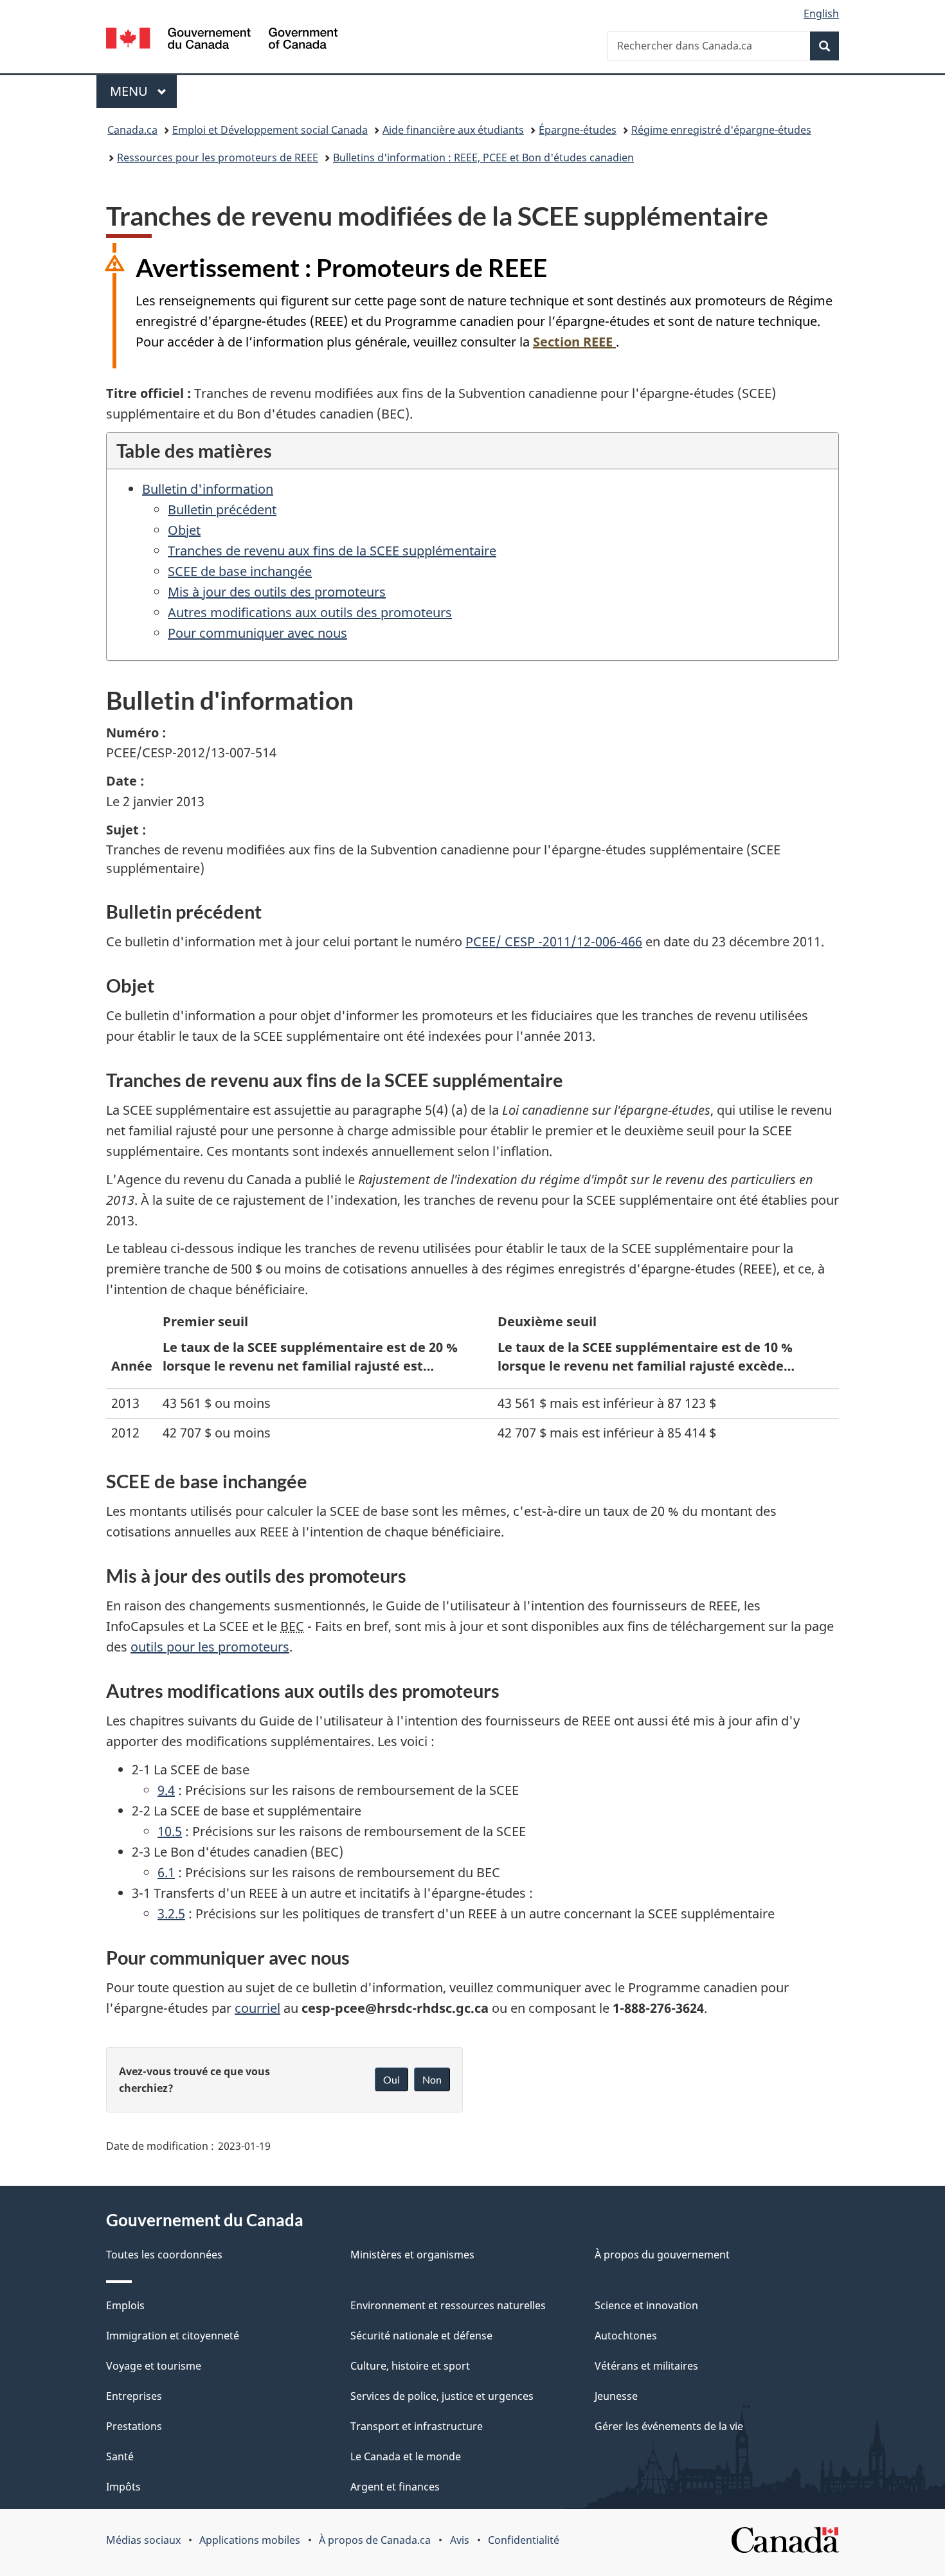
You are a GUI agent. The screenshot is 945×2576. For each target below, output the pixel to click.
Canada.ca (132, 130)
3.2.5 (171, 1914)
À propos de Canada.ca (375, 2540)
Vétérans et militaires (646, 2366)
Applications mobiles (250, 2540)
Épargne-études (578, 130)
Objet (184, 530)
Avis (460, 2540)
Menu (143, 91)
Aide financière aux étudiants (453, 130)
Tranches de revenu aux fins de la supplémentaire (332, 551)
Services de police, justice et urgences (442, 2396)
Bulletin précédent (222, 509)
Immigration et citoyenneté (173, 2336)
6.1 (166, 1872)
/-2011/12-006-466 (554, 941)
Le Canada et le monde (406, 2456)
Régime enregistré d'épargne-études (721, 130)
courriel (257, 2008)
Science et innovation (646, 2305)
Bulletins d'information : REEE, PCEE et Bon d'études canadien (483, 158)
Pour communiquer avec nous (257, 633)
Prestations (134, 2426)
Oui (392, 2079)
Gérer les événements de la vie (669, 2426)
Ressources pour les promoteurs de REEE (218, 158)
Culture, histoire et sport (410, 2366)
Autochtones (626, 2336)
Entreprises (134, 2396)
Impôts (123, 2487)
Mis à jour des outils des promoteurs (277, 592)
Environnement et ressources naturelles (448, 2305)
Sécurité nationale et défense (421, 2336)
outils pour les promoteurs (210, 1647)
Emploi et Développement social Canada (270, 130)
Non (432, 2079)
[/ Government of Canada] (222, 40)
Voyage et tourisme (154, 2366)
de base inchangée (240, 571)
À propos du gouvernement (662, 2255)
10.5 (170, 1831)
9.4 (166, 1790)
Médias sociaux (143, 2540)
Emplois (125, 2305)
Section (573, 342)
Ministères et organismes (412, 2255)
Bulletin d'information (208, 489)
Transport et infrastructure (417, 2426)
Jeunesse (616, 2396)
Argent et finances (395, 2487)
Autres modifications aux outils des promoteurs (310, 612)
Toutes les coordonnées (164, 2255)
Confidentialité (524, 2540)
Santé (120, 2456)
